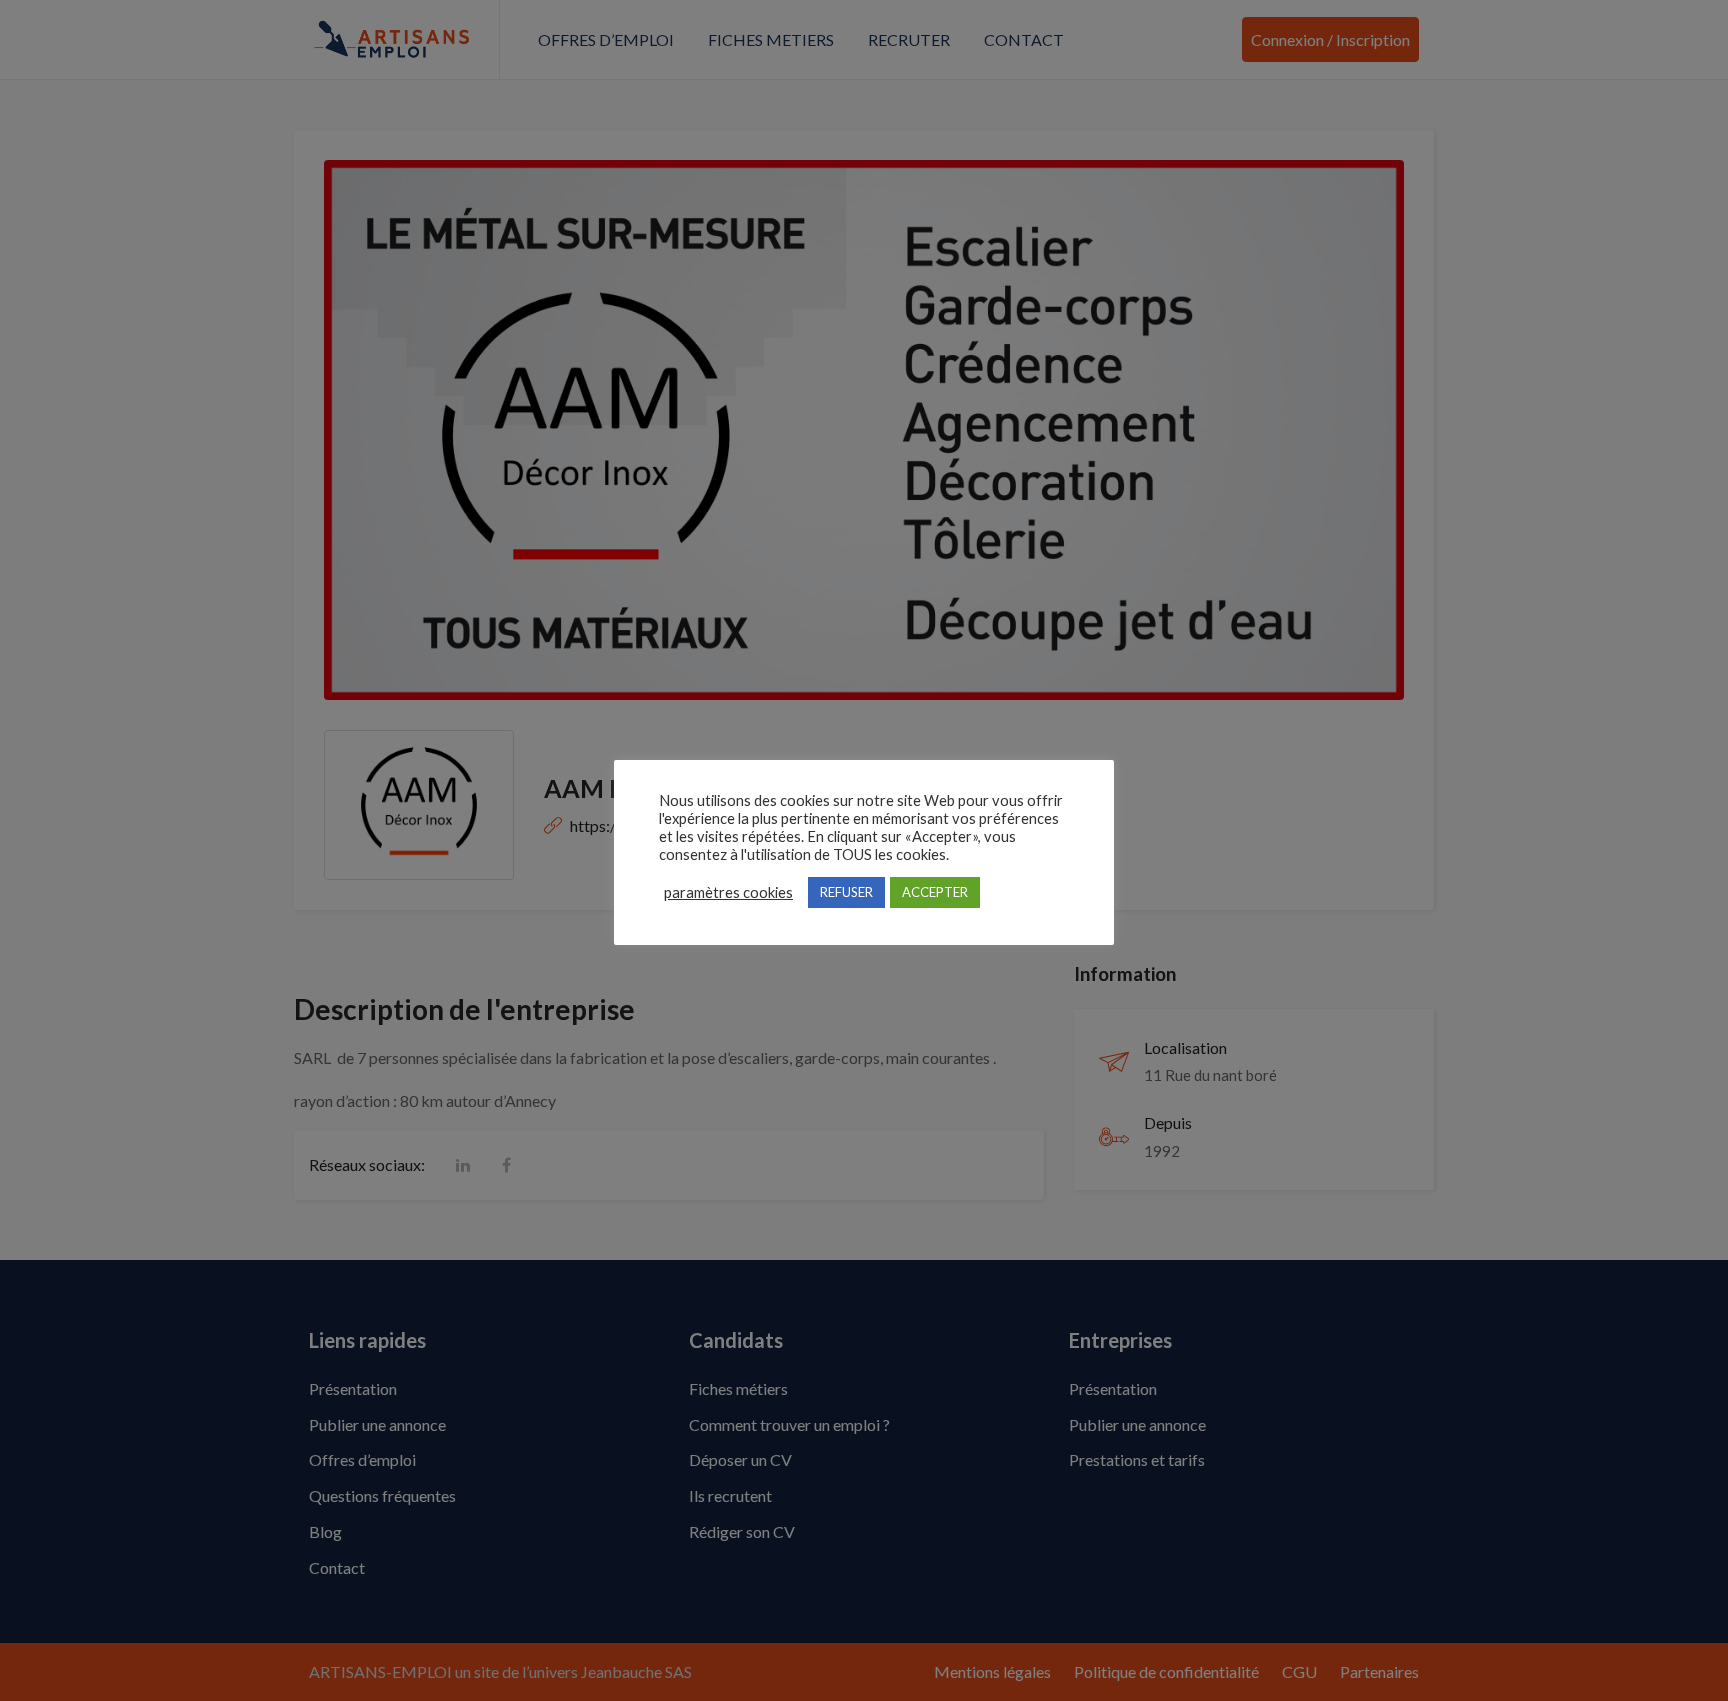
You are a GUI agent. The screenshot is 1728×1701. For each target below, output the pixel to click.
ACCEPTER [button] (935, 892)
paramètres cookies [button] (728, 892)
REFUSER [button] (846, 892)
